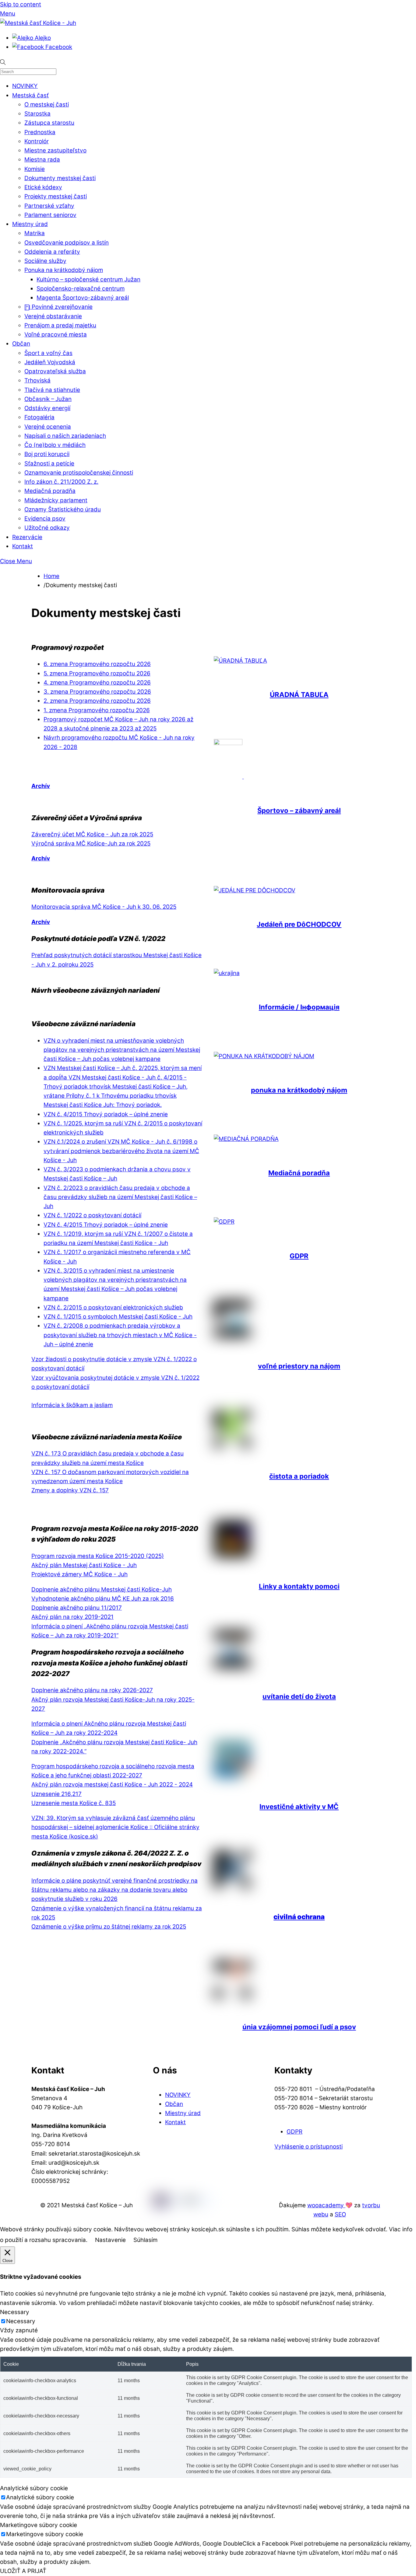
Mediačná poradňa (50, 491)
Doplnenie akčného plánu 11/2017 (77, 1608)
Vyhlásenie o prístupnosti (308, 2147)
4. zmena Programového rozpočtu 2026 (97, 683)
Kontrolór (37, 141)
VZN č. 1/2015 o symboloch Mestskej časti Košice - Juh (118, 1317)
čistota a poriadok (299, 1476)
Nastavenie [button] (110, 2240)
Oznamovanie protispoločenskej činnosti (79, 473)
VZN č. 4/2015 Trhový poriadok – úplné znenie (106, 1114)
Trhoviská (37, 380)
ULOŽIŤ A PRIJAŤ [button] (23, 2571)
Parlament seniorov (50, 215)
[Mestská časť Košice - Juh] (38, 23)
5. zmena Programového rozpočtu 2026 (97, 673)
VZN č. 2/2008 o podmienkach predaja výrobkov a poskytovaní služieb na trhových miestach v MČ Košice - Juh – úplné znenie (120, 1335)
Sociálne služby (45, 261)
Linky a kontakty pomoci (299, 1586)
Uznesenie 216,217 (56, 1794)
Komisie (35, 169)
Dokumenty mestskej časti (60, 178)
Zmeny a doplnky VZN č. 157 (70, 1490)
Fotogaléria (39, 417)
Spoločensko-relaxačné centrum (81, 289)
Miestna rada (42, 160)
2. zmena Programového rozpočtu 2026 (97, 701)
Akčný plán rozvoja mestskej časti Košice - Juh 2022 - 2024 (112, 1785)
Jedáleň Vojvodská (50, 362)
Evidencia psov (45, 519)
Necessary (21, 2321)
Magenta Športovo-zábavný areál (83, 298)
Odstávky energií (47, 408)
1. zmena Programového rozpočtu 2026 (97, 710)
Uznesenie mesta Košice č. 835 (74, 1803)
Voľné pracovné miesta (56, 335)
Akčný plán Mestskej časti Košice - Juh (84, 1565)
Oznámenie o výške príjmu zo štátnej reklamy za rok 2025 (109, 1927)
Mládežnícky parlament (56, 500)
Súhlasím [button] (145, 2240)
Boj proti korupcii (47, 454)
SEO (340, 2214)
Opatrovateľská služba (55, 371)
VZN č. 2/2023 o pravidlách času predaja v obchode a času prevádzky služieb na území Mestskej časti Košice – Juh (120, 1197)
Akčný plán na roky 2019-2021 (72, 1617)
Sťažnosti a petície (49, 464)
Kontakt (23, 546)
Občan (21, 344)
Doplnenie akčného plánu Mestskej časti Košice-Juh (102, 1590)
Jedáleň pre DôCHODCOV (299, 924)
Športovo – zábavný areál (299, 810)
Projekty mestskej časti (56, 196)
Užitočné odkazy (47, 528)
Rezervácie (27, 537)
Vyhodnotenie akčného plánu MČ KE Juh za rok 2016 (103, 1599)
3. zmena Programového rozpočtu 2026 (97, 692)
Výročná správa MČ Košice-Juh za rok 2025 (91, 844)
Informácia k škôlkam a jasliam (72, 1405)
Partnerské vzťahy (49, 206)
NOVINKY (25, 86)
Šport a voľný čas (48, 353)
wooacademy (326, 2205)
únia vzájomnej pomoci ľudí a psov (299, 2027)
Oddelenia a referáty (52, 252)
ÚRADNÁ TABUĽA (299, 695)
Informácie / (299, 1007)
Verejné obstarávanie (53, 316)
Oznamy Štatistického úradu (63, 509)
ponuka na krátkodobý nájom (299, 1090)
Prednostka (40, 132)
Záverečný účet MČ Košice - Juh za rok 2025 (92, 834)
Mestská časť (30, 95)
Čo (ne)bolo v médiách (55, 445)
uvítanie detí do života (299, 1696)
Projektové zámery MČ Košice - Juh (79, 1574)
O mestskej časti (47, 105)
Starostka (37, 114)
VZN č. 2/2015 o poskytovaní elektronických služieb (113, 1307)
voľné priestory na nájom (299, 1366)
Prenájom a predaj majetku (60, 325)
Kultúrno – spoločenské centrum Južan (88, 279)
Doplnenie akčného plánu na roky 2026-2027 (92, 1690)
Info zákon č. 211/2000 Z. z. (61, 482)
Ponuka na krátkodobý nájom (64, 270)
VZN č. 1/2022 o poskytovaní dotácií (92, 1215)
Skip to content (21, 4)
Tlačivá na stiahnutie (52, 390)
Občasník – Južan (48, 399)
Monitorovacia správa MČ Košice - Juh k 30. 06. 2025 (104, 907)
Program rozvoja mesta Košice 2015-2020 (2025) (98, 1556)
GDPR (299, 1256)
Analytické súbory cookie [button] (34, 2488)
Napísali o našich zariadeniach (65, 436)
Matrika (35, 233)
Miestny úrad (30, 224)
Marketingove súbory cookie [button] (39, 2525)
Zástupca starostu (49, 123)
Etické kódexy (43, 187)
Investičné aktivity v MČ (299, 1807)
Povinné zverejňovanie (61, 307)
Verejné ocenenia (48, 427)
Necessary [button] (15, 2312)
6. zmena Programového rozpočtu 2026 (97, 664)
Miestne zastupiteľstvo (55, 150)
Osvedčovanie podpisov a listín (67, 243)
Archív (41, 786)
